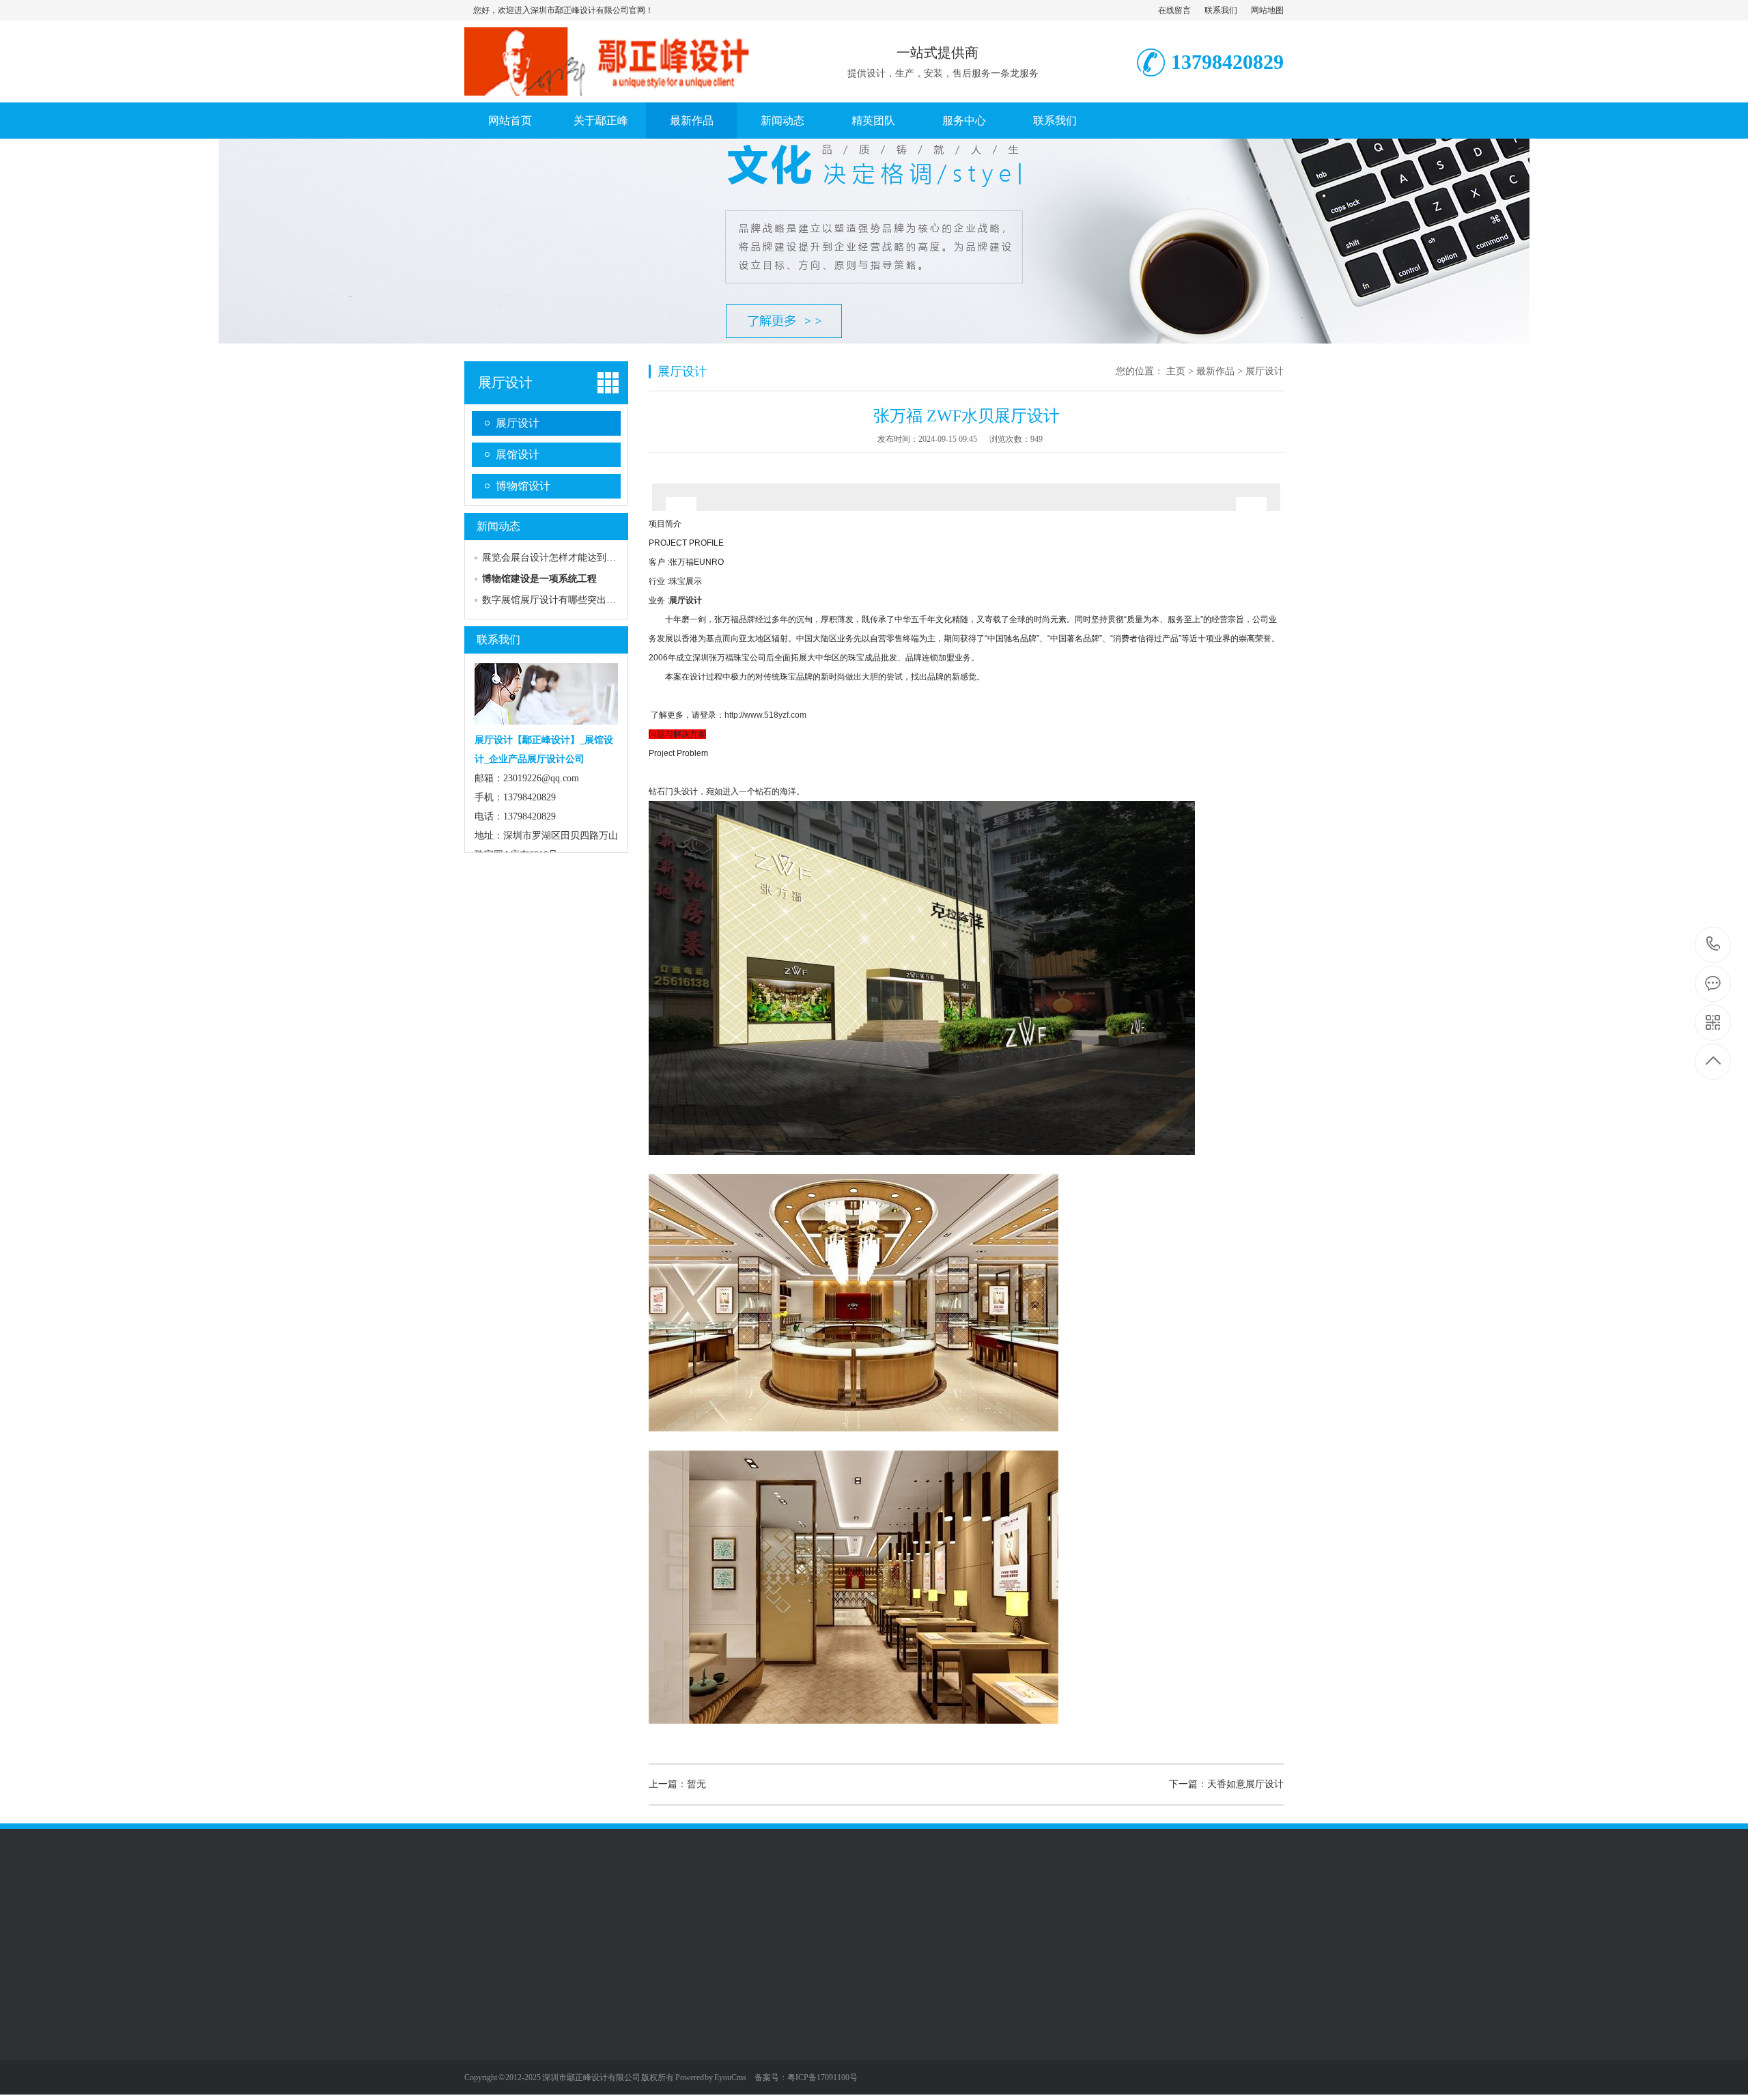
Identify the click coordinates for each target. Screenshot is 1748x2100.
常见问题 (673, 2058)
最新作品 (692, 121)
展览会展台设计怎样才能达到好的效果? (565, 558)
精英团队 (873, 121)
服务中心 (964, 121)
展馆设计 (518, 454)
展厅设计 (505, 382)
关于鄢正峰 (601, 121)
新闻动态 (783, 121)
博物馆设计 (523, 486)
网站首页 (510, 121)
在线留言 (1174, 10)
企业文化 (483, 2017)
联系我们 (1221, 10)
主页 (1176, 371)
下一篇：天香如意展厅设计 (1226, 1784)
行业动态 (673, 2038)
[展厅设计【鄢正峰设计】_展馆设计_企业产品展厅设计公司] (618, 88)
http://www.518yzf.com (765, 715)
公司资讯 (673, 2017)
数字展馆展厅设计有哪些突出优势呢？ (563, 600)
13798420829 (1714, 945)
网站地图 (1267, 10)
